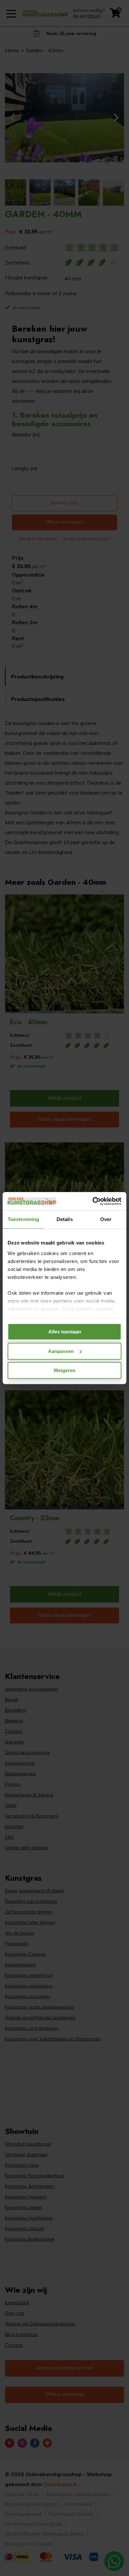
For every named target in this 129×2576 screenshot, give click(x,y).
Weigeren (64, 1370)
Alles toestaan (65, 1332)
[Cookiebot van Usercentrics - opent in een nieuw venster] (93, 1201)
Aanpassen (61, 1351)
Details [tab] (65, 1219)
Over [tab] (106, 1219)
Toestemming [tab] (23, 1219)
